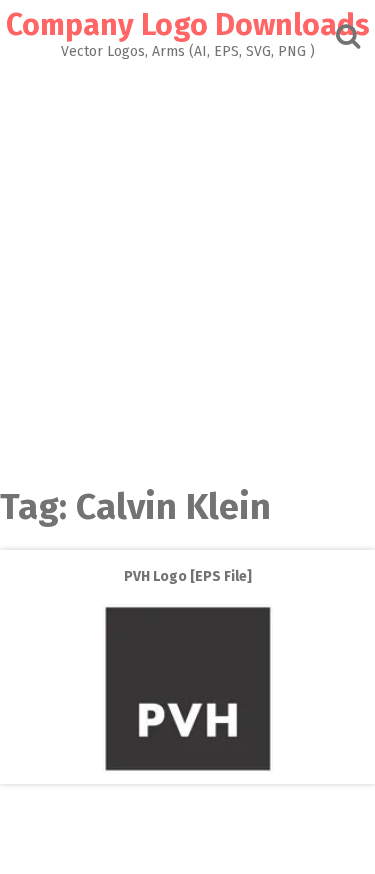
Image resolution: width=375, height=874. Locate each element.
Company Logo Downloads (188, 25)
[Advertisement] (187, 256)
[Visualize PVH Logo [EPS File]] (188, 769)
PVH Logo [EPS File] (188, 576)
